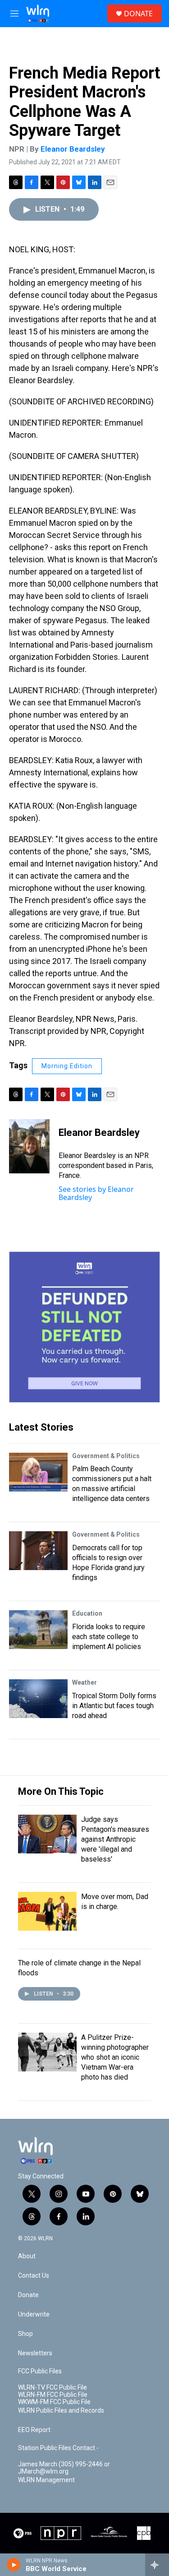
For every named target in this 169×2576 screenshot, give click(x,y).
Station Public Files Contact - (58, 2448)
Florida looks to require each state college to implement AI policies (109, 1637)
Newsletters (35, 2353)
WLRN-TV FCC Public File (53, 2388)
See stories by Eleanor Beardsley (96, 1193)
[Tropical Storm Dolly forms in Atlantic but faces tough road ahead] (38, 1699)
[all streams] (157, 2565)
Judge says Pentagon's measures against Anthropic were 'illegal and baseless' (115, 1839)
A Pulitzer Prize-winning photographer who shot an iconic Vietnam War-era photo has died (115, 2057)
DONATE (138, 14)
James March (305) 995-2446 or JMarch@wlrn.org (64, 2468)
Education (87, 1613)
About (27, 2256)
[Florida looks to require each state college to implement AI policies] (38, 1630)
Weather (84, 1682)
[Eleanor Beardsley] (29, 1146)
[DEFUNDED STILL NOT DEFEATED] (84, 1327)
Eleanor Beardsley (73, 149)
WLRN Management (46, 2480)
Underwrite (34, 2314)
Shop (25, 2334)
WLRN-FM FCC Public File (53, 2395)
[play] (14, 2565)
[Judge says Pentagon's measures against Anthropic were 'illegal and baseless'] (47, 1834)
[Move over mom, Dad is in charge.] (47, 1911)
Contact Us (34, 2276)
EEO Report (34, 2430)
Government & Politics (106, 1456)
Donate (28, 2295)
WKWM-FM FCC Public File (54, 2402)
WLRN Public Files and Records (61, 2411)
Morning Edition (67, 1066)
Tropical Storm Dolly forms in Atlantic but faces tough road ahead (114, 1706)
